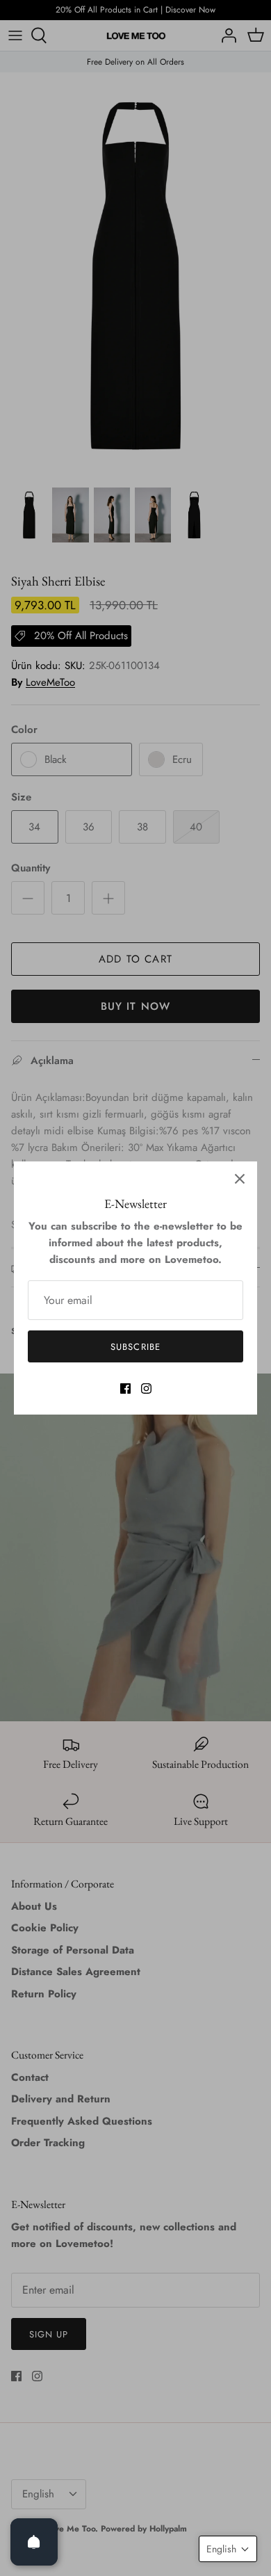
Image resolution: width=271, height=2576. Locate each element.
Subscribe (135, 1347)
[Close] (240, 1179)
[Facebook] (125, 1388)
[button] (228, 2549)
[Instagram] (146, 1388)
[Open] (34, 2542)
